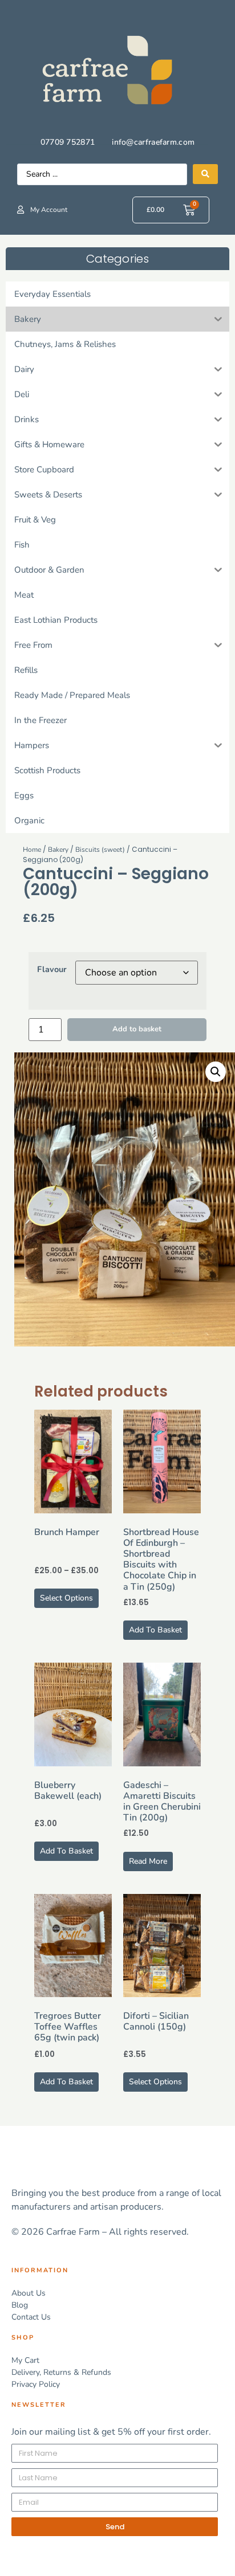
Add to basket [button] (155, 1630)
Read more (148, 1861)
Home (32, 850)
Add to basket (137, 1029)
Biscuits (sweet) (100, 850)
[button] (216, 1072)
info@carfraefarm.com (153, 142)
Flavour (52, 969)
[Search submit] (205, 174)
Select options (66, 1598)
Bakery (58, 850)
